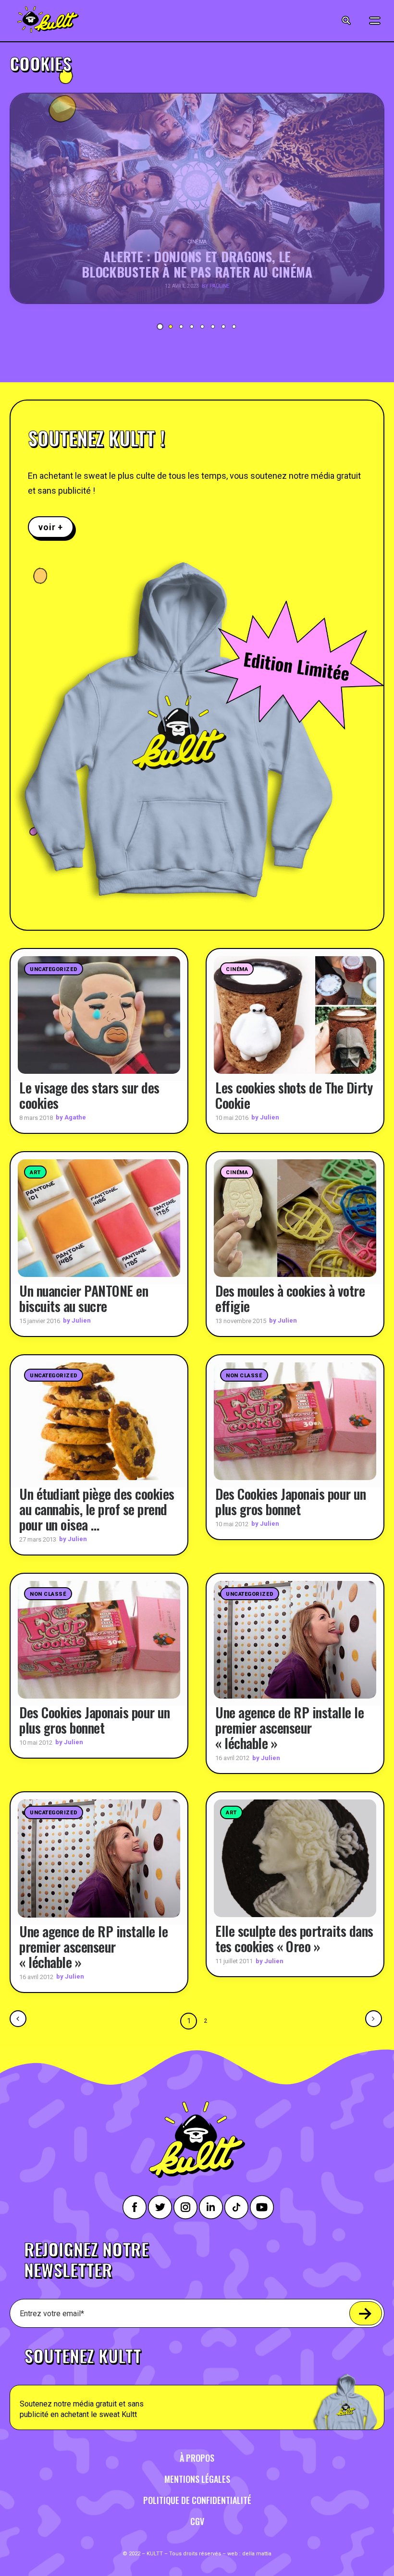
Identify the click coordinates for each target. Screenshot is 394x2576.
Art (35, 1173)
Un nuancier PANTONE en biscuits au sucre (84, 1298)
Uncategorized (54, 969)
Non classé (244, 1376)
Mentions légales (197, 2479)
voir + (51, 527)
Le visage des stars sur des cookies (89, 1095)
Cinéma (237, 969)
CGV (197, 2521)
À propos (197, 2458)
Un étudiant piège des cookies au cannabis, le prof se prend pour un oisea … (97, 1509)
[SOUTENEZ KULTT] (197, 2383)
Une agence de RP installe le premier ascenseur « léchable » (289, 1728)
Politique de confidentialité (197, 2500)
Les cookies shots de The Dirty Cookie (294, 1095)
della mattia (257, 2554)
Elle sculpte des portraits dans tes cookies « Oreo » (294, 1938)
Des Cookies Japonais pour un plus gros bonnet (290, 1501)
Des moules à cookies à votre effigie (290, 1298)
